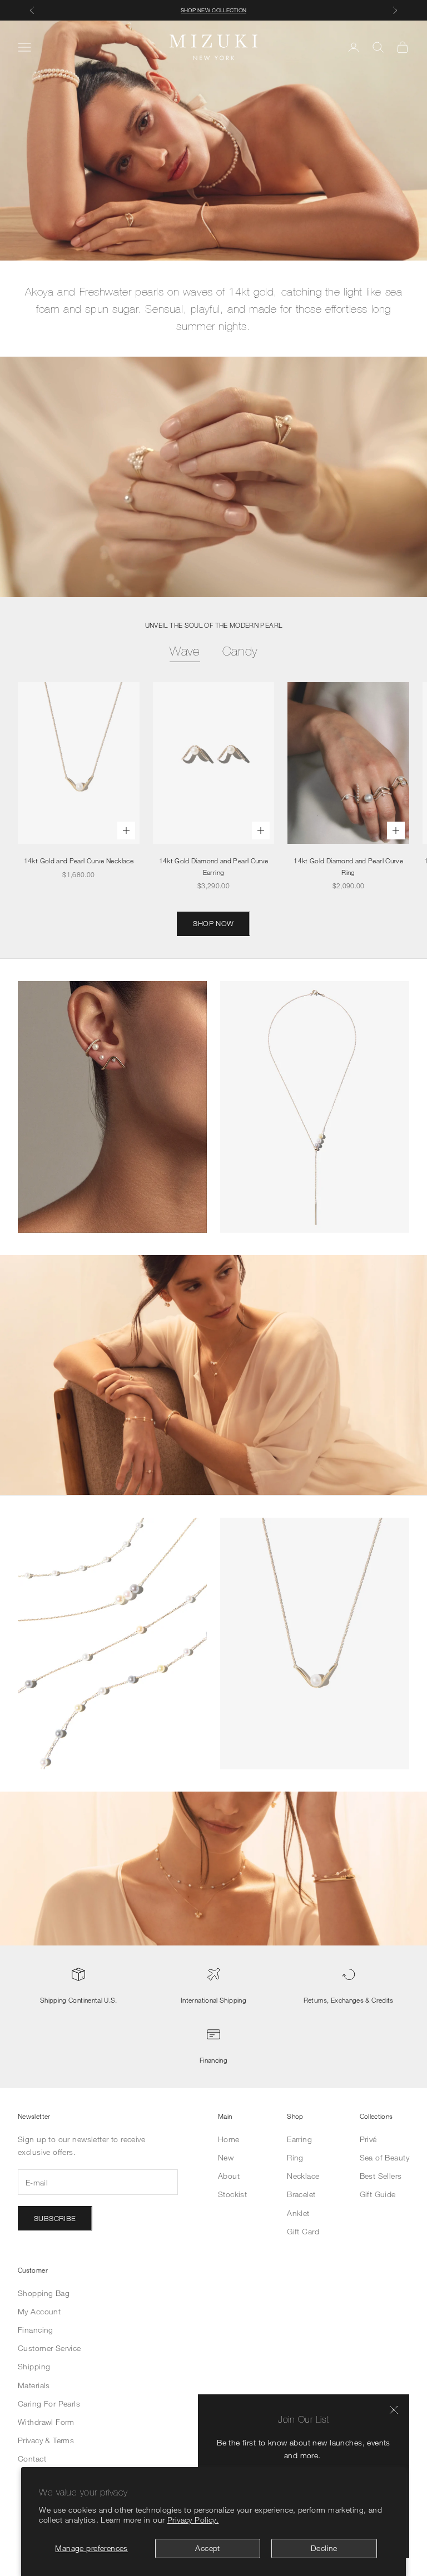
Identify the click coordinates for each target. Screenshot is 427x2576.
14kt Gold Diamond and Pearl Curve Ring (348, 866)
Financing (213, 2060)
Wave (185, 651)
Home (229, 2139)
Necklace (303, 2176)
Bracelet (301, 2194)
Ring (295, 2157)
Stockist (232, 2194)
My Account (39, 2311)
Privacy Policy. (193, 2520)
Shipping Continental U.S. (79, 2000)
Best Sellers (381, 2176)
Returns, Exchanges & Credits (349, 2000)
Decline (324, 2548)
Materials (34, 2385)
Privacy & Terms (46, 2440)
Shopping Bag (44, 2293)
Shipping (34, 2366)
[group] (213, 141)
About (229, 2176)
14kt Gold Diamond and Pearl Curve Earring (214, 866)
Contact (32, 2459)
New (226, 2157)
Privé (368, 2139)
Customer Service (49, 2348)
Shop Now (213, 923)
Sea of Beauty (384, 2157)
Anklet (298, 2213)
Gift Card (303, 2231)
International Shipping (213, 2000)
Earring (299, 2139)
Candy (240, 651)
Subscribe (55, 2218)
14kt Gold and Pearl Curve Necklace (79, 861)
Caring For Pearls (49, 2404)
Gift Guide (378, 2194)
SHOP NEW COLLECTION (214, 10)
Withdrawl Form (46, 2422)
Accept (208, 2548)
